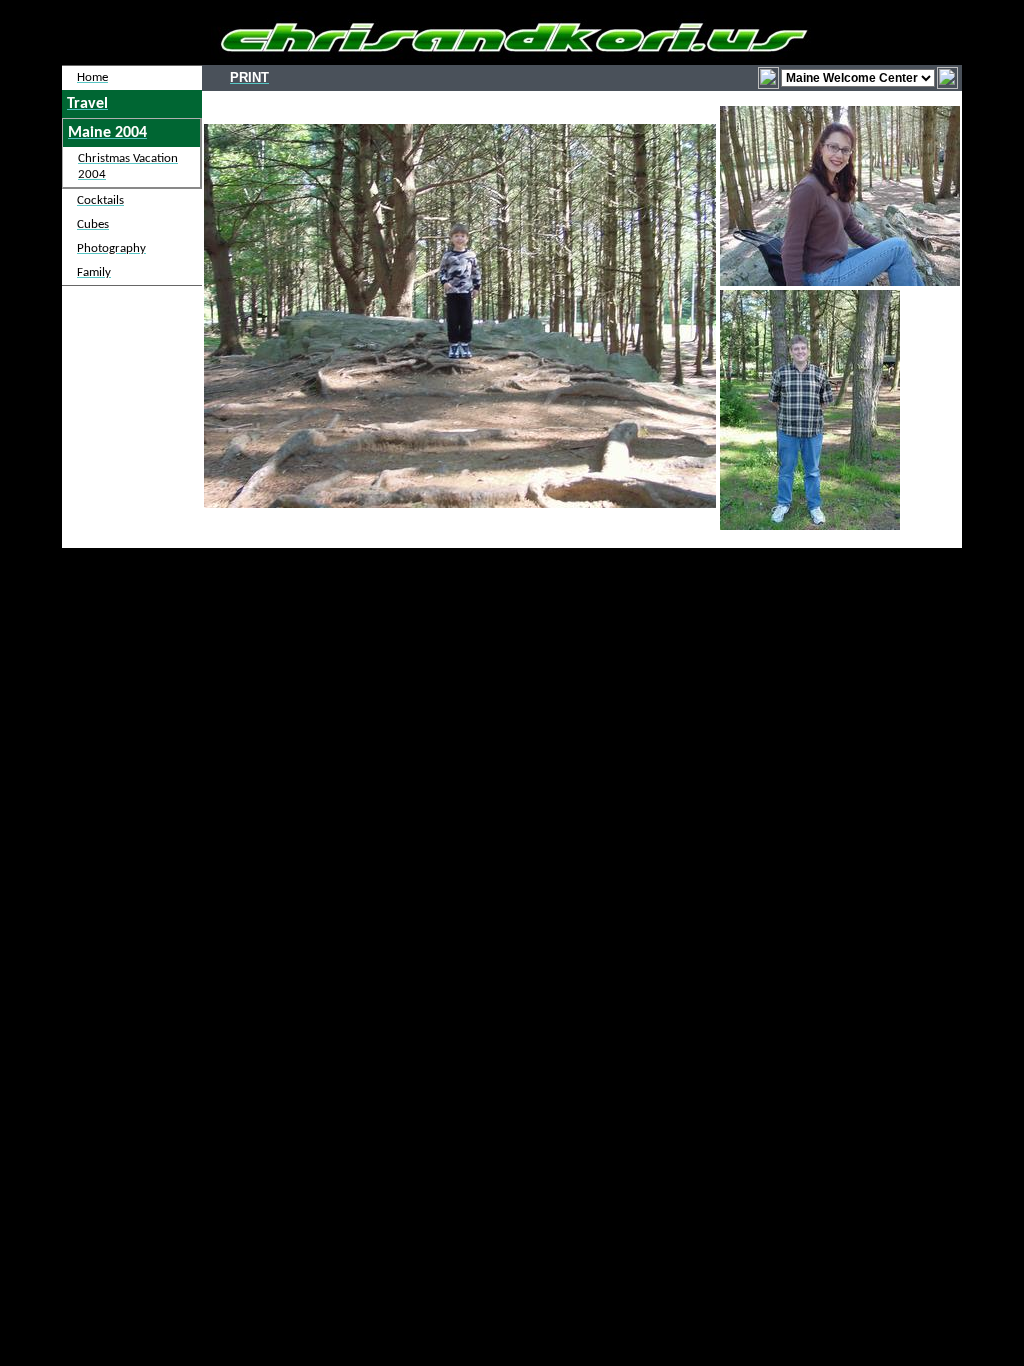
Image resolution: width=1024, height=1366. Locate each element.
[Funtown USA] (947, 77)
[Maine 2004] (768, 77)
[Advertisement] (512, 649)
